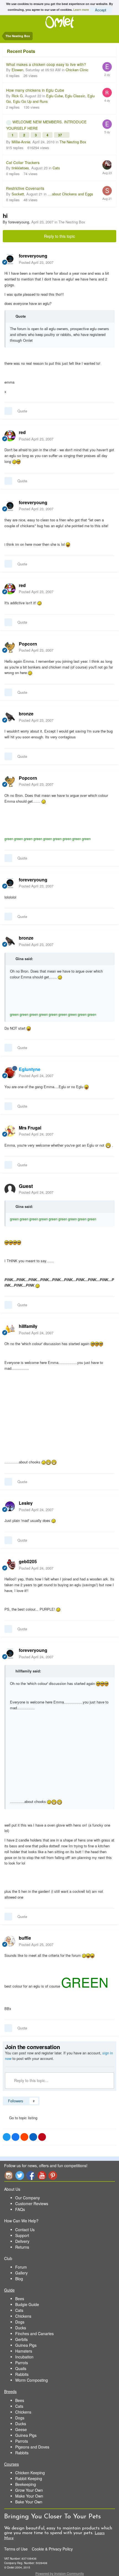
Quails (21, 2368)
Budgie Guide (27, 2304)
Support (22, 2235)
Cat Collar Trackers (23, 162)
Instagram (9, 2175)
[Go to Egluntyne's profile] (10, 1073)
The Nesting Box (73, 142)
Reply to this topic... (31, 2080)
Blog (19, 2279)
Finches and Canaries (34, 2333)
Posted (36, 262)
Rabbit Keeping (29, 2478)
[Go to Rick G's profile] (107, 93)
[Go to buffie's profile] (10, 1941)
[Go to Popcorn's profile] (10, 647)
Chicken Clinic (77, 70)
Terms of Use (16, 2549)
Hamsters (24, 2351)
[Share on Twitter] (7, 2137)
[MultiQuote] (8, 411)
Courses (11, 2464)
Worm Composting (32, 2380)
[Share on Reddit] (24, 2137)
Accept (101, 10)
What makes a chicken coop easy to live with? (46, 64)
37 (60, 135)
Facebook (31, 2175)
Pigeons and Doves (32, 2447)
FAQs (20, 2209)
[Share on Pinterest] (42, 2137)
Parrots (22, 2363)
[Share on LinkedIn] (33, 2137)
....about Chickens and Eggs (70, 194)
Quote (22, 411)
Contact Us (25, 2230)
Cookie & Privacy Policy (52, 2549)
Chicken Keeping (30, 2473)
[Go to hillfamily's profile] (10, 1330)
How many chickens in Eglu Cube (35, 90)
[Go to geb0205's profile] (10, 1565)
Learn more (81, 9)
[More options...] (109, 259)
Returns (22, 2247)
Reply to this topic (59, 236)
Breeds (10, 2391)
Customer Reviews (32, 2203)
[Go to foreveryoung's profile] (10, 259)
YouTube (42, 2175)
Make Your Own (29, 2496)
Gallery (21, 2273)
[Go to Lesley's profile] (10, 1506)
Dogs (20, 2322)
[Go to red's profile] (10, 436)
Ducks (21, 2328)
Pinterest (53, 2175)
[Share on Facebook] (15, 2137)
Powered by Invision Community (60, 2573)
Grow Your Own (29, 2490)
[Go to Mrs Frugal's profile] (10, 1131)
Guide (9, 2290)
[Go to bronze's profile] (10, 717)
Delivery (22, 2241)
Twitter (20, 2175)
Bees (20, 2299)
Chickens (23, 2316)
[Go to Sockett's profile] (107, 191)
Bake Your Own (29, 2502)
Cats (56, 168)
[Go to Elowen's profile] (107, 67)
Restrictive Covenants (25, 188)
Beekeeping (26, 2484)
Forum (21, 2267)
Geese (21, 2429)
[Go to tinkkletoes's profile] (107, 165)
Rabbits (22, 2374)
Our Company (28, 2198)
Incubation (24, 2357)
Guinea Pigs (26, 2345)
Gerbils (21, 2339)
